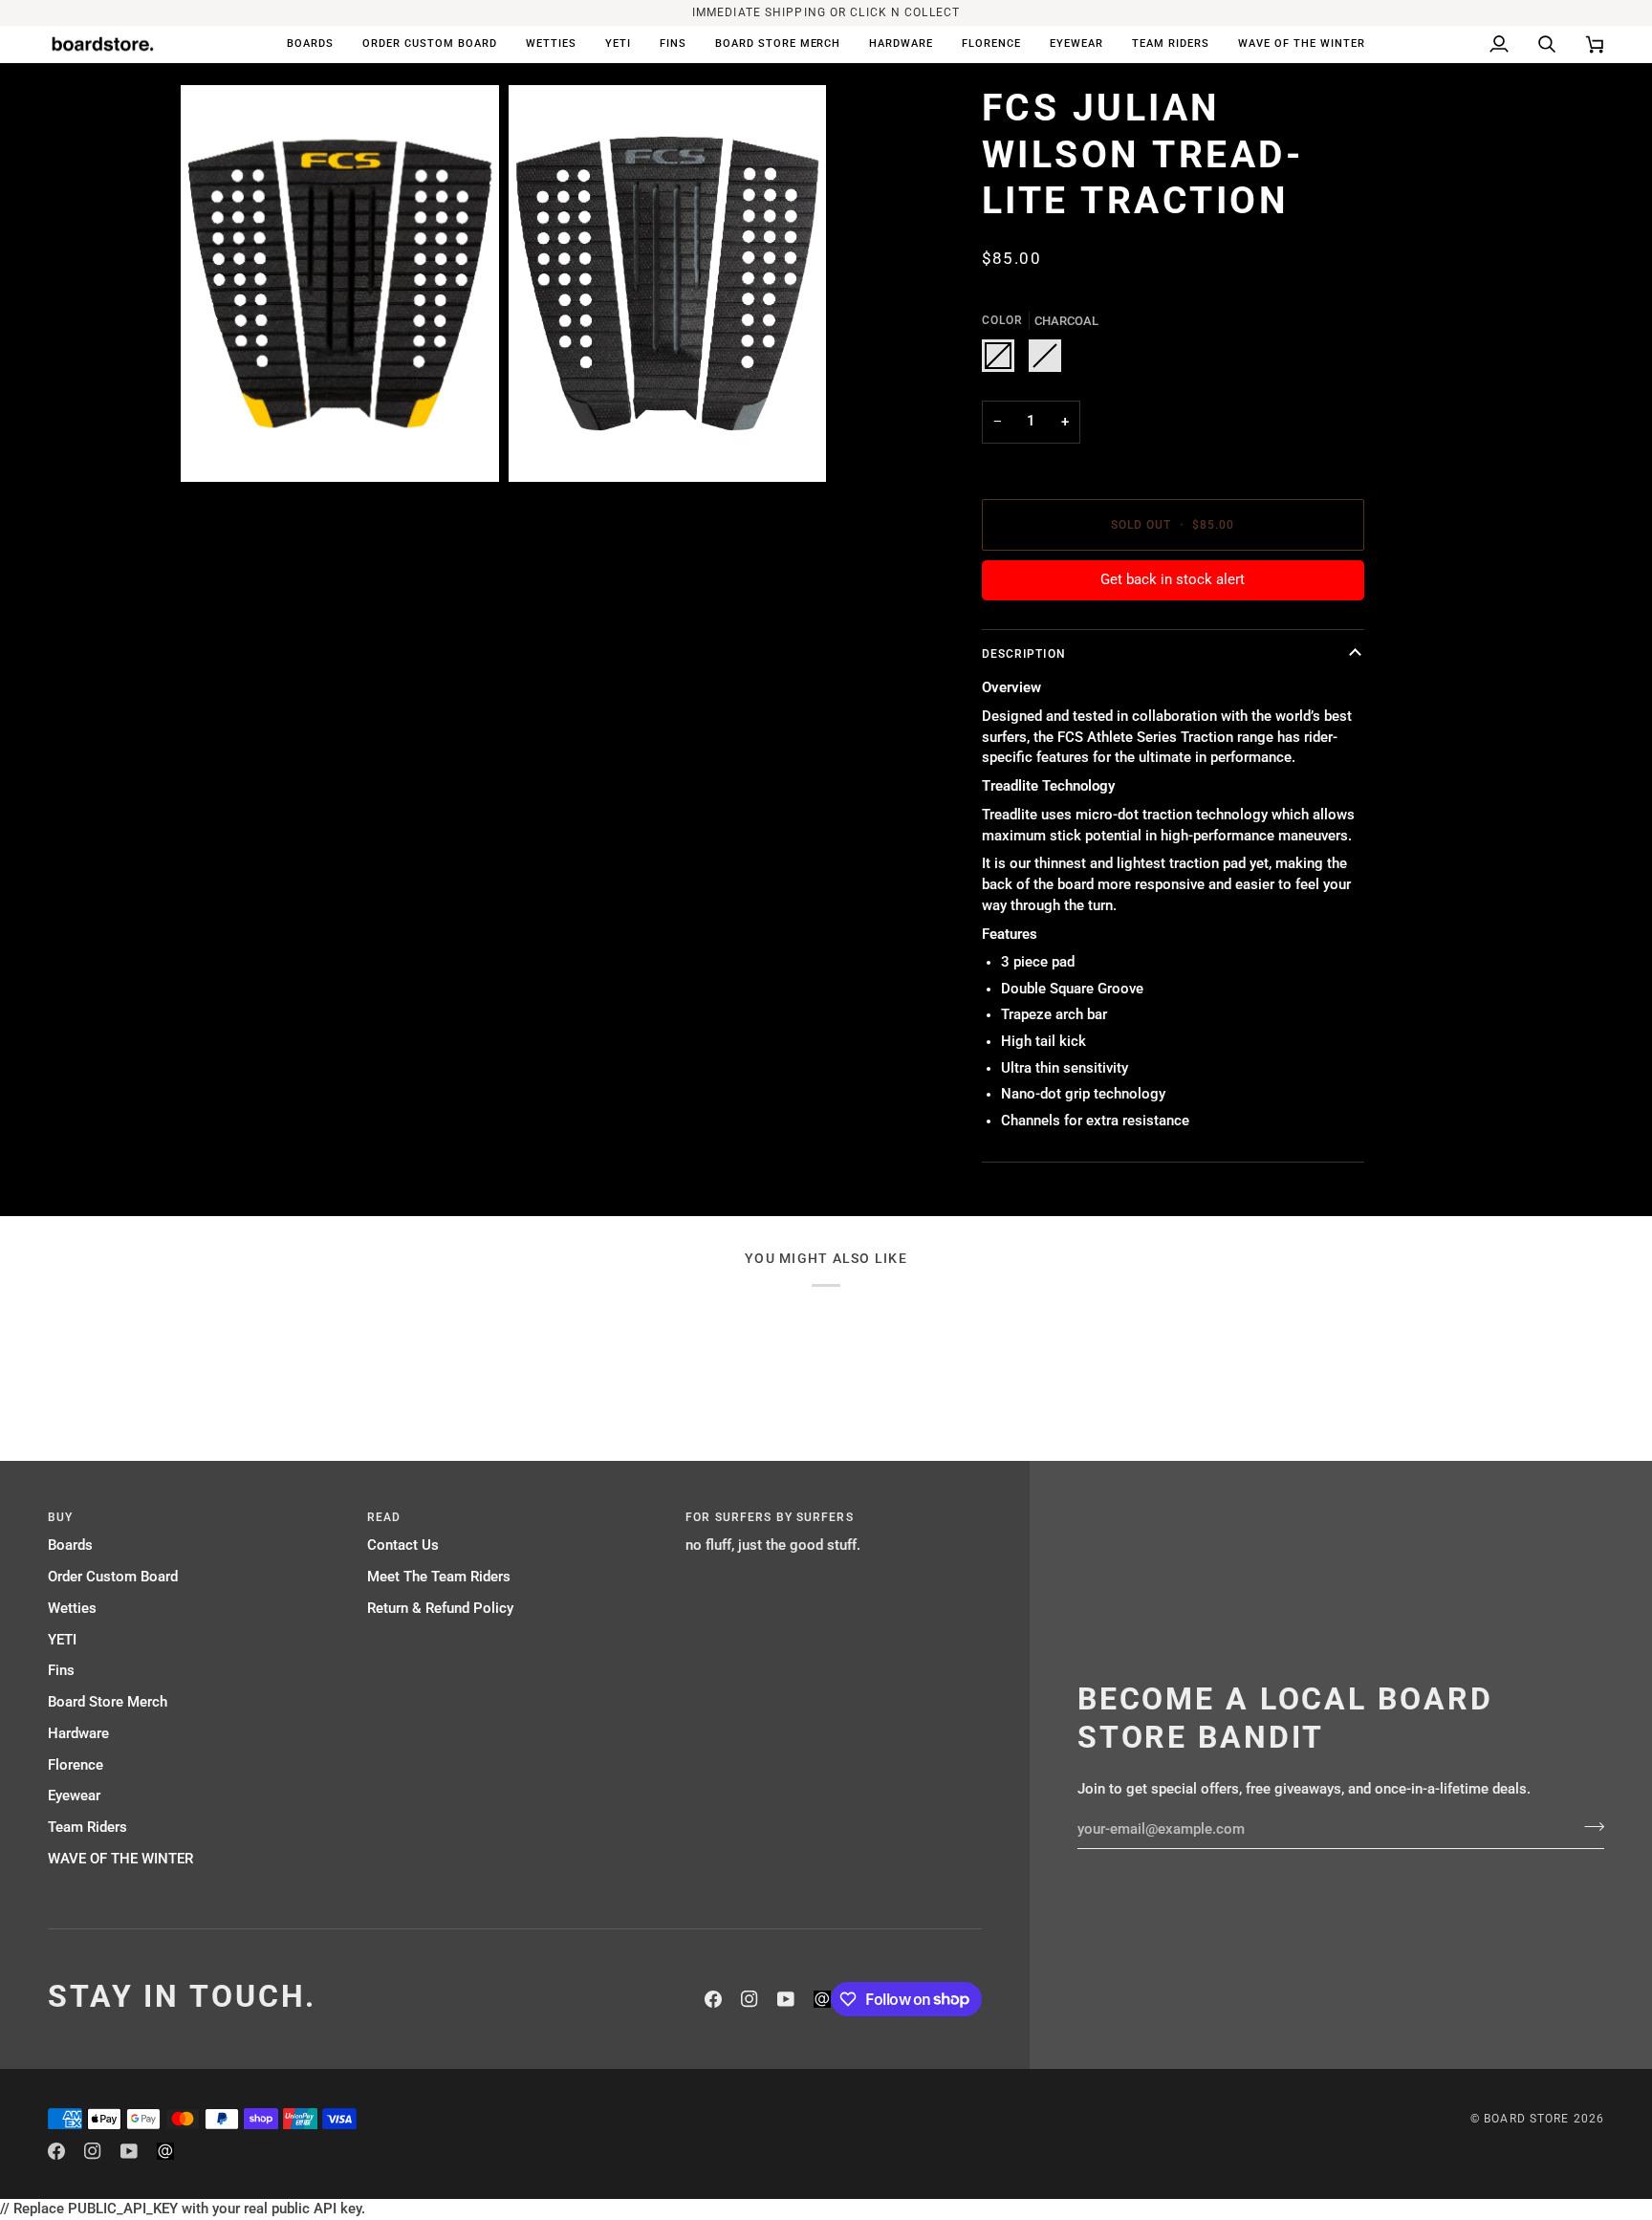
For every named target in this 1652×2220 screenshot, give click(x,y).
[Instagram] (750, 1999)
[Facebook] (713, 1999)
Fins (61, 1671)
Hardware (78, 1734)
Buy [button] (60, 1517)
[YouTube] (786, 1999)
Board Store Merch (108, 1702)
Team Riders (87, 1828)
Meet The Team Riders (439, 1577)
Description (1024, 654)
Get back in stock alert (1173, 580)
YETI (62, 1640)
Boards (70, 1545)
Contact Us (403, 1545)
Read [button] (384, 1517)
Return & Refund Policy (440, 1609)
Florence (76, 1765)
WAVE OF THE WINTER (120, 1859)
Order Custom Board (113, 1577)
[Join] (1588, 1827)
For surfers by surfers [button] (769, 1517)
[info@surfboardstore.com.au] (822, 1999)
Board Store (1526, 2119)
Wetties (72, 1609)
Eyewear (74, 1796)
